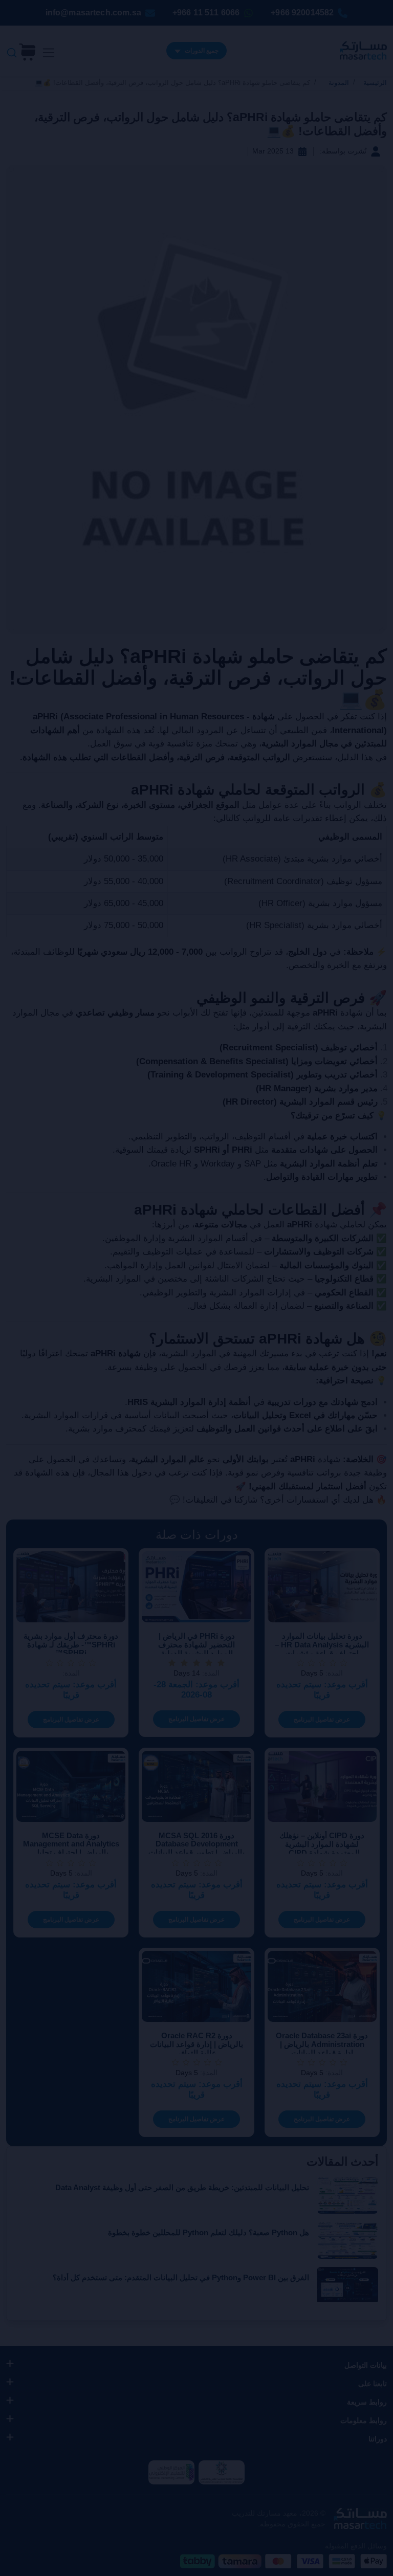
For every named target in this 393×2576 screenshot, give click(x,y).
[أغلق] (115, 1244)
